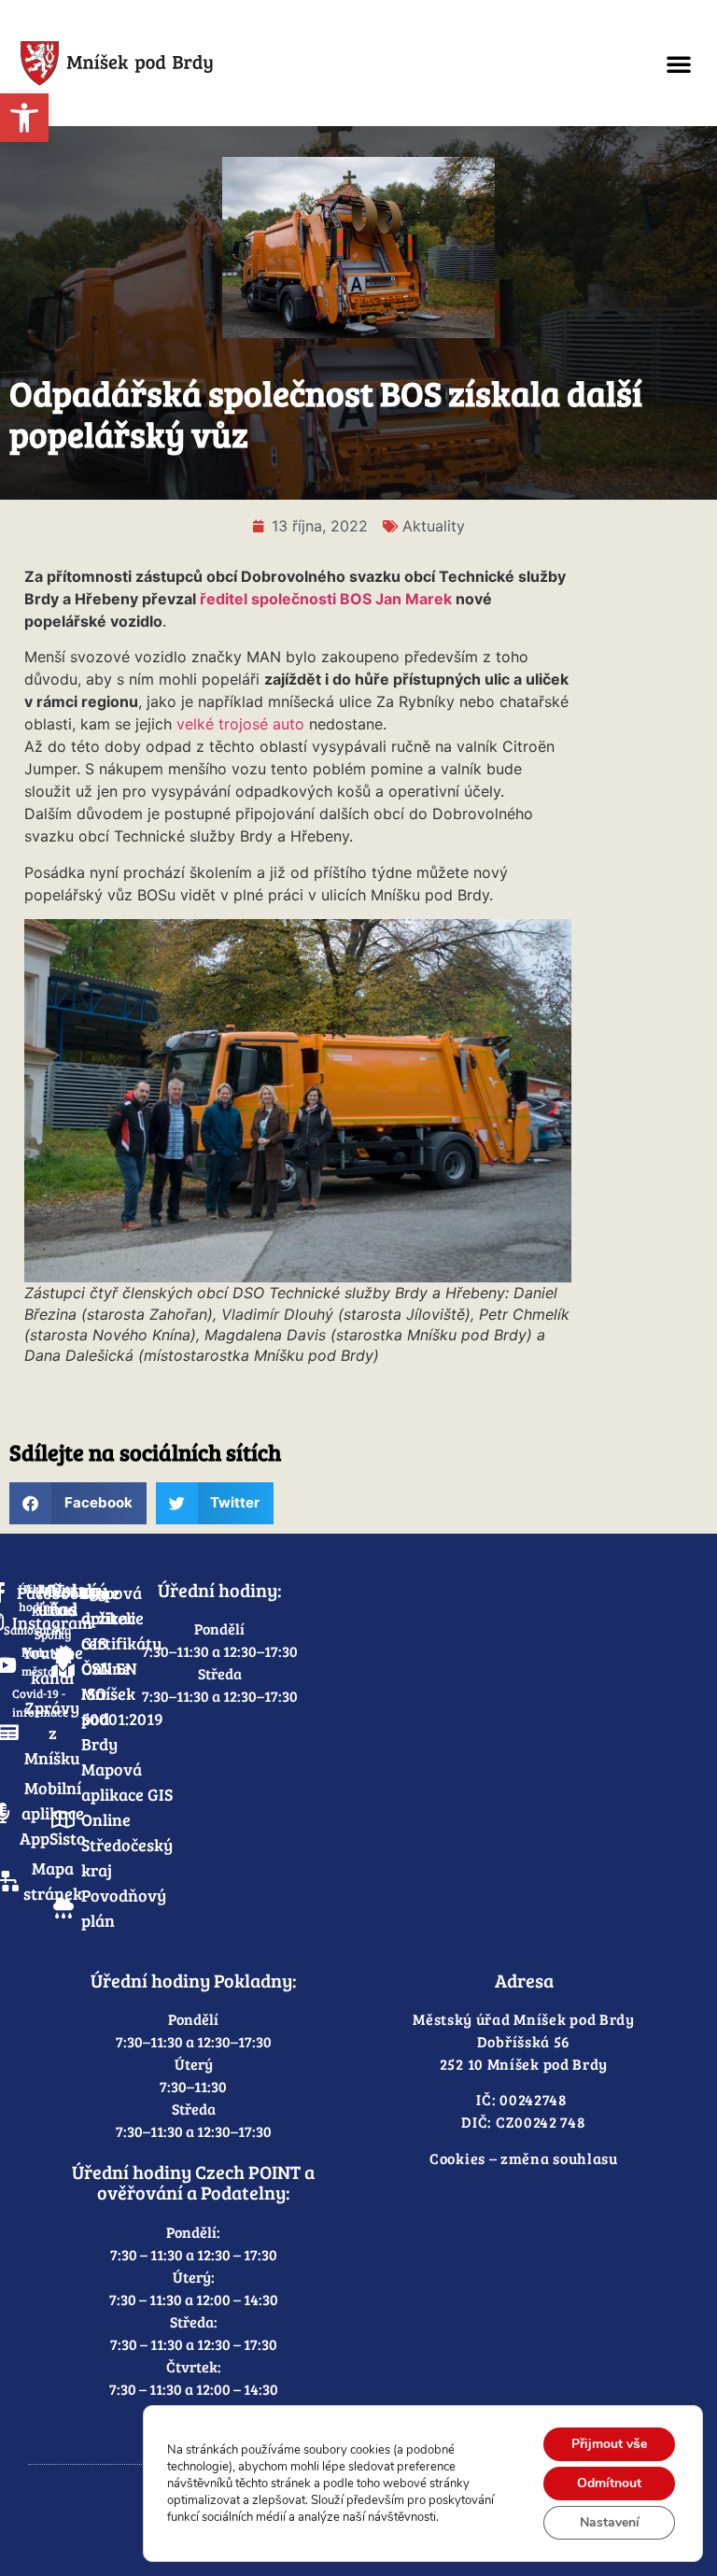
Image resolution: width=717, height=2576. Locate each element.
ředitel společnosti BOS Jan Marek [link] (326, 599)
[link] (24, 118)
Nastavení (610, 2522)
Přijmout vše (609, 2444)
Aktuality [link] (434, 526)
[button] (679, 64)
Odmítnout (609, 2483)
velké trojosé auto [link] (240, 724)
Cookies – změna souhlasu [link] (524, 2158)
